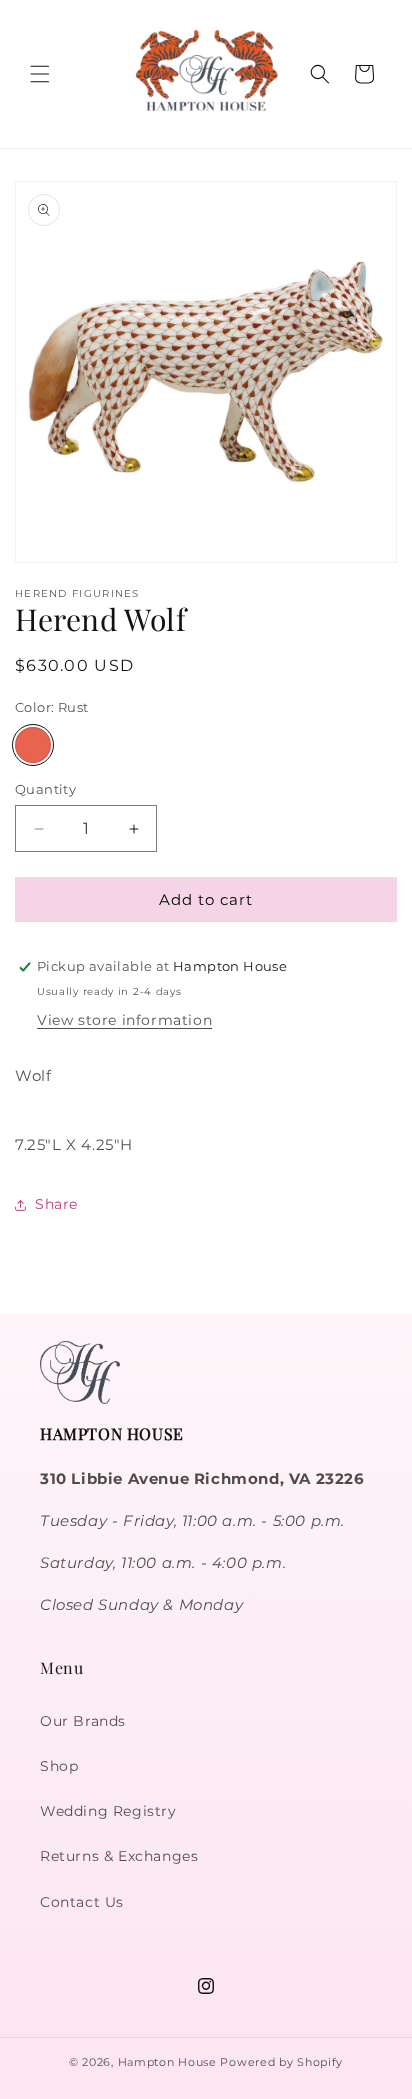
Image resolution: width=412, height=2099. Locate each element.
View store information (124, 1020)
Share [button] (56, 1204)
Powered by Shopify (281, 2062)
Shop (59, 1766)
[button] (40, 74)
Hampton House (167, 2062)
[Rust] (33, 745)
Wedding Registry (108, 1811)
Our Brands (83, 1721)
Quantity (45, 789)
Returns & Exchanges (119, 1856)
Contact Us (82, 1902)
